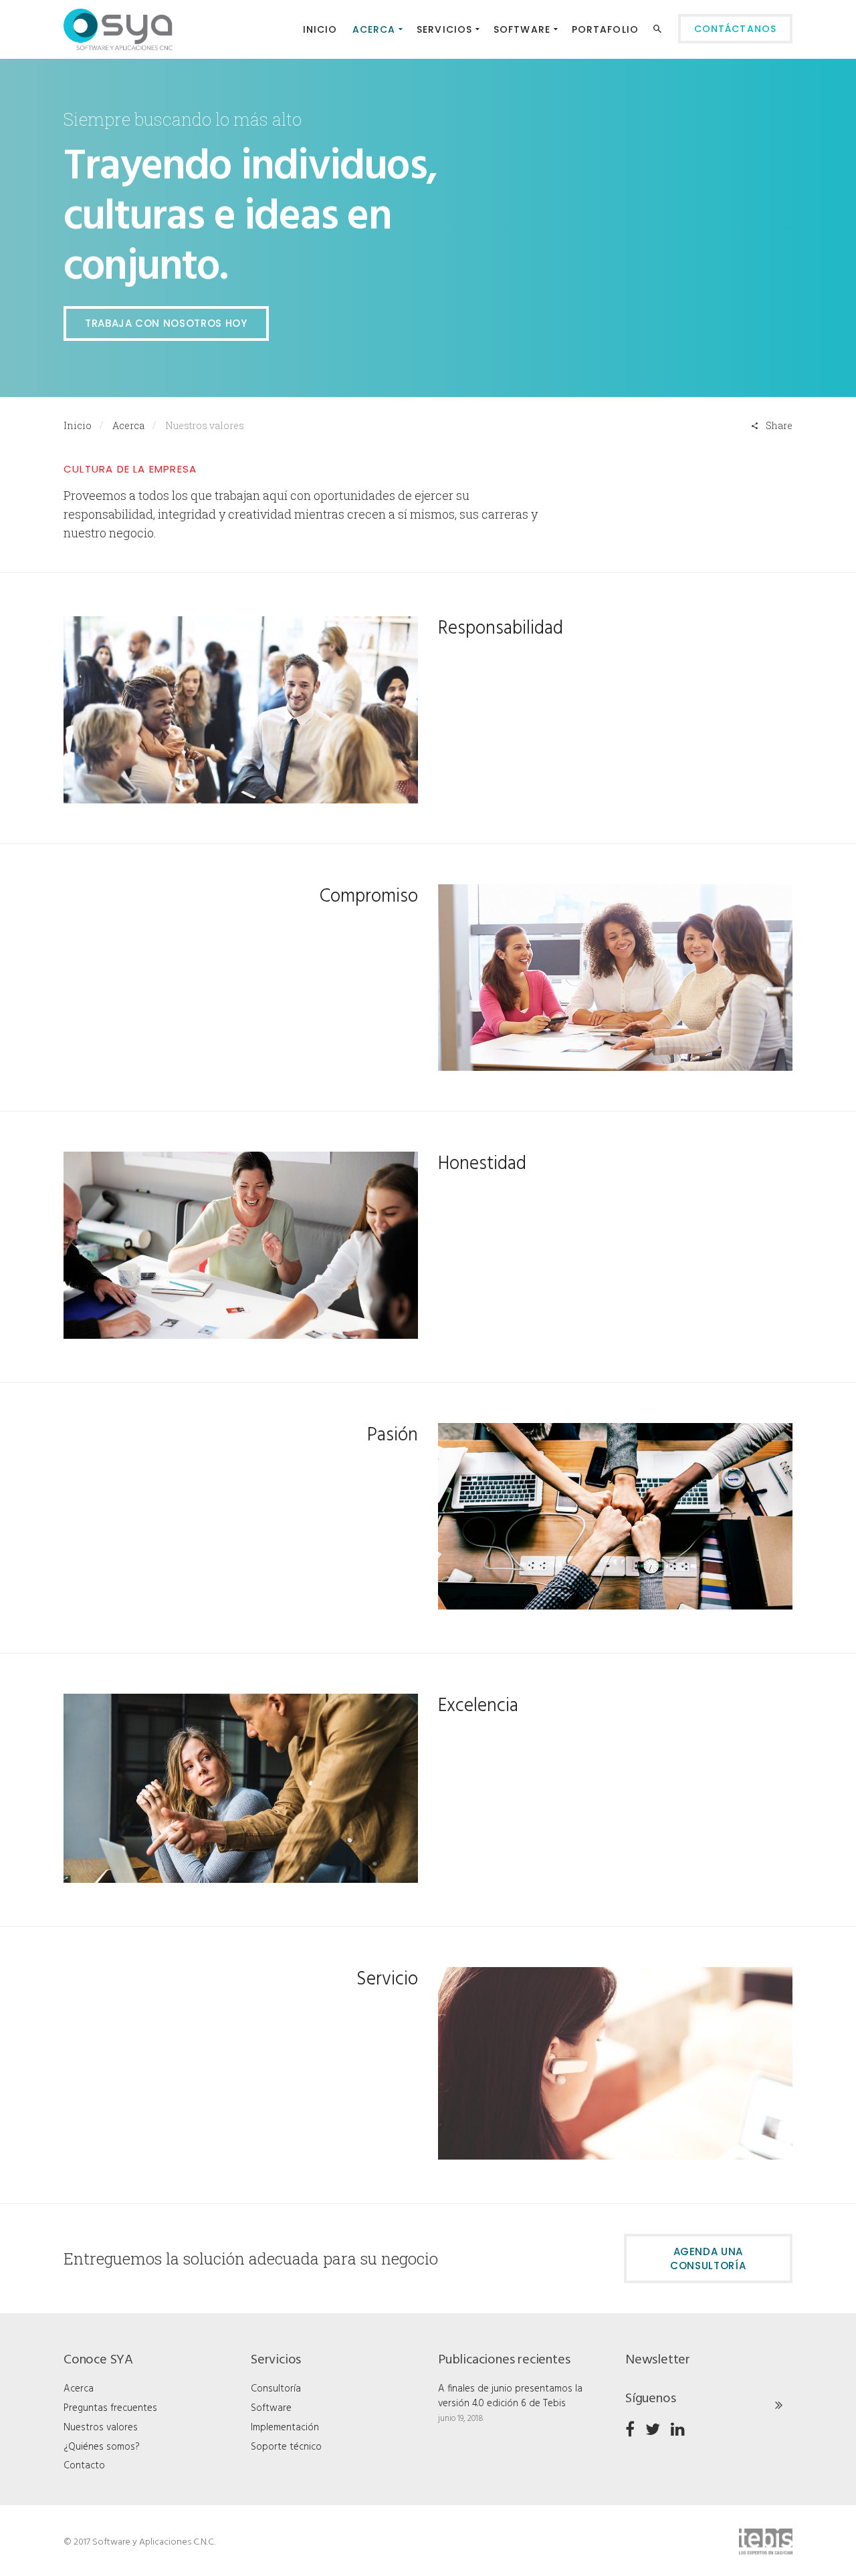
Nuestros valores (101, 2428)
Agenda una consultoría (708, 2259)
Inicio (78, 425)
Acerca (128, 425)
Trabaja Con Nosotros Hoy (166, 323)
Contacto (84, 2466)
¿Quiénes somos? (102, 2447)
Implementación (285, 2428)
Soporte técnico (286, 2447)
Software (271, 2408)
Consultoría (276, 2389)
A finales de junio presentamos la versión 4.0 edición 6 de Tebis (510, 2396)
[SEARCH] (659, 31)
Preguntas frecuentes (110, 2408)
